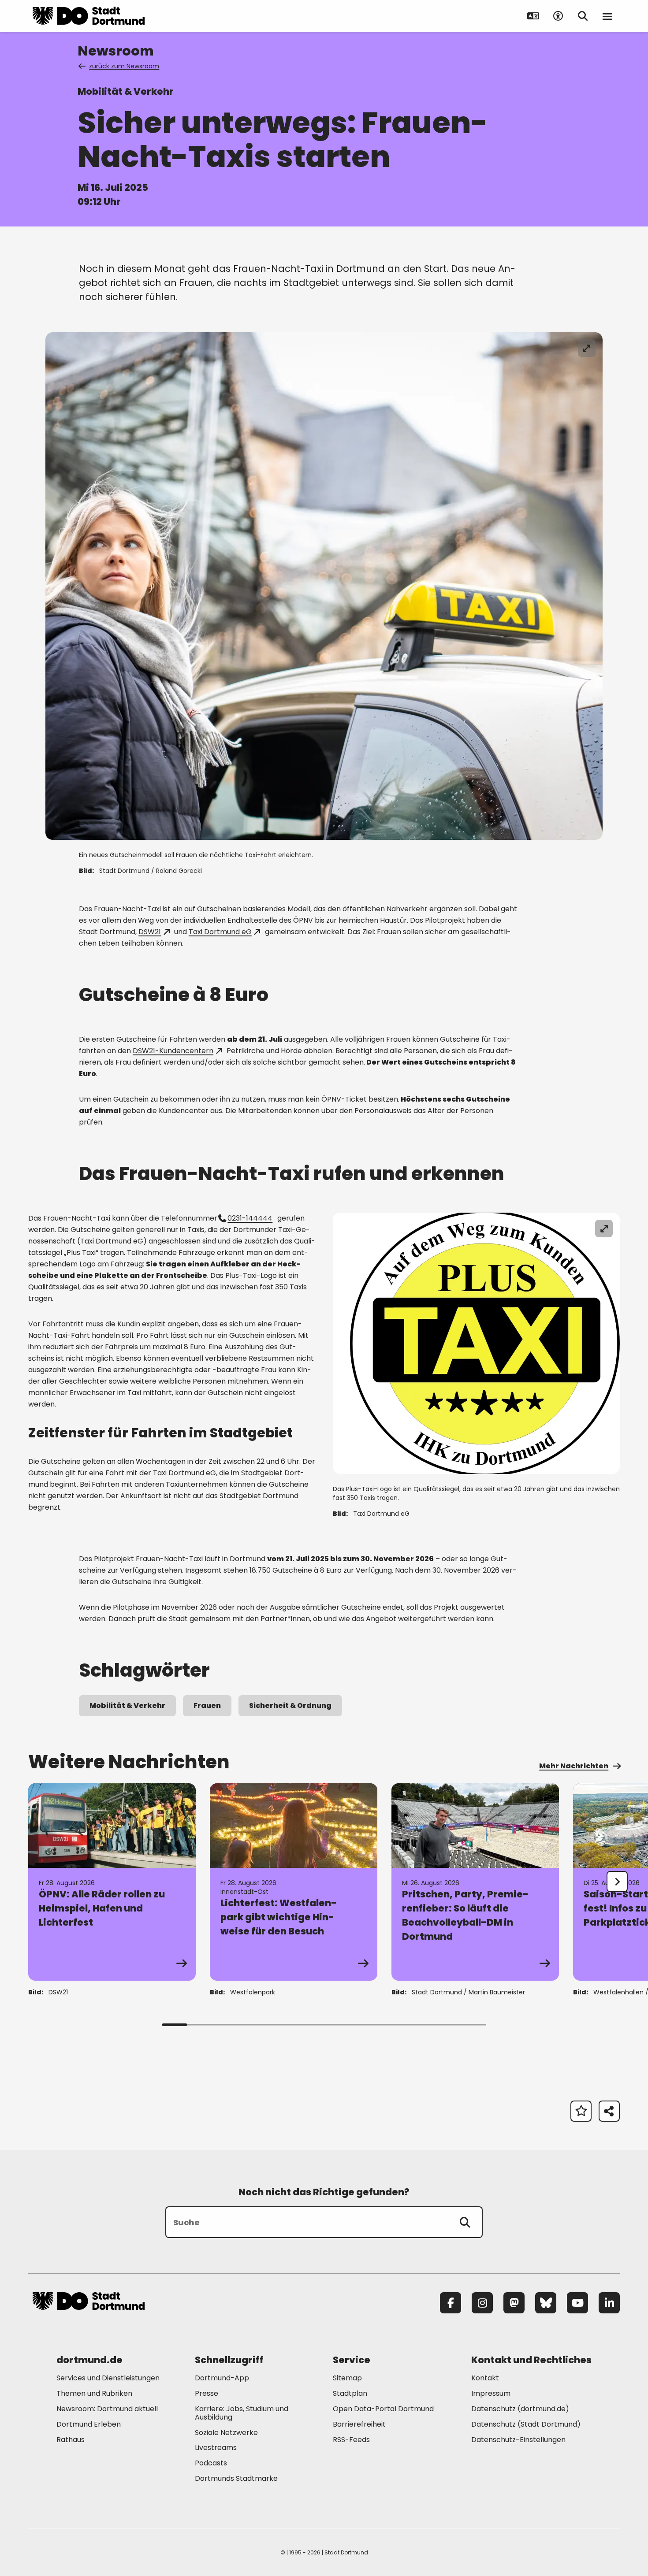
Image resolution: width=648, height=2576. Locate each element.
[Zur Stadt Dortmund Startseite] (89, 16)
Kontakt (485, 2378)
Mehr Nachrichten (574, 1766)
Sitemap (347, 2378)
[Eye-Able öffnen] (558, 16)
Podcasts (211, 2463)
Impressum (491, 2393)
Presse (207, 2393)
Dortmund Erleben (89, 2424)
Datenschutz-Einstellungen (518, 2440)
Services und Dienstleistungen (108, 2378)
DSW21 (150, 932)
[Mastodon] (514, 2303)
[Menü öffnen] (607, 16)
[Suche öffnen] (583, 16)
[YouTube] (577, 2303)
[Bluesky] (546, 2303)
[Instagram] (482, 2303)
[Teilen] (609, 2111)
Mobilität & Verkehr (127, 1706)
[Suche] (465, 2222)
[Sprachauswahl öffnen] (533, 16)
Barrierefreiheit (359, 2424)
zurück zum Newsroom (124, 66)
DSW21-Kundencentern (173, 1051)
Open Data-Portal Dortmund (383, 2409)
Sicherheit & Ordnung (290, 1706)
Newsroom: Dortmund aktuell (107, 2409)
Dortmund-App (222, 2378)
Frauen (207, 1706)
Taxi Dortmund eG (220, 932)
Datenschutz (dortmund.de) (520, 2409)
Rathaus (71, 2440)
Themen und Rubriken (94, 2393)
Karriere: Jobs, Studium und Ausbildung (242, 2413)
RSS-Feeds (351, 2440)
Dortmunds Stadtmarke (236, 2478)
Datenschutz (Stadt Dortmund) (526, 2424)
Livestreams (216, 2448)
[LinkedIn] (609, 2303)
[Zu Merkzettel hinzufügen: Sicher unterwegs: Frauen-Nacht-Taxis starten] (581, 2111)
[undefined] (617, 1882)
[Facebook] (451, 2303)
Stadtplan (350, 2393)
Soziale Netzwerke (226, 2433)
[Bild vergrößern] (587, 348)
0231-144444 (250, 1218)
